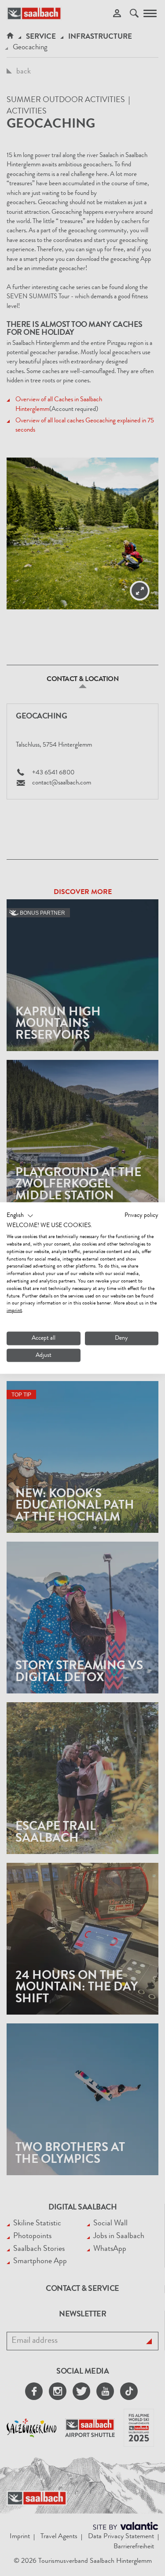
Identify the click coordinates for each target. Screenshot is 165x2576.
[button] (20, 1216)
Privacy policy (141, 1215)
